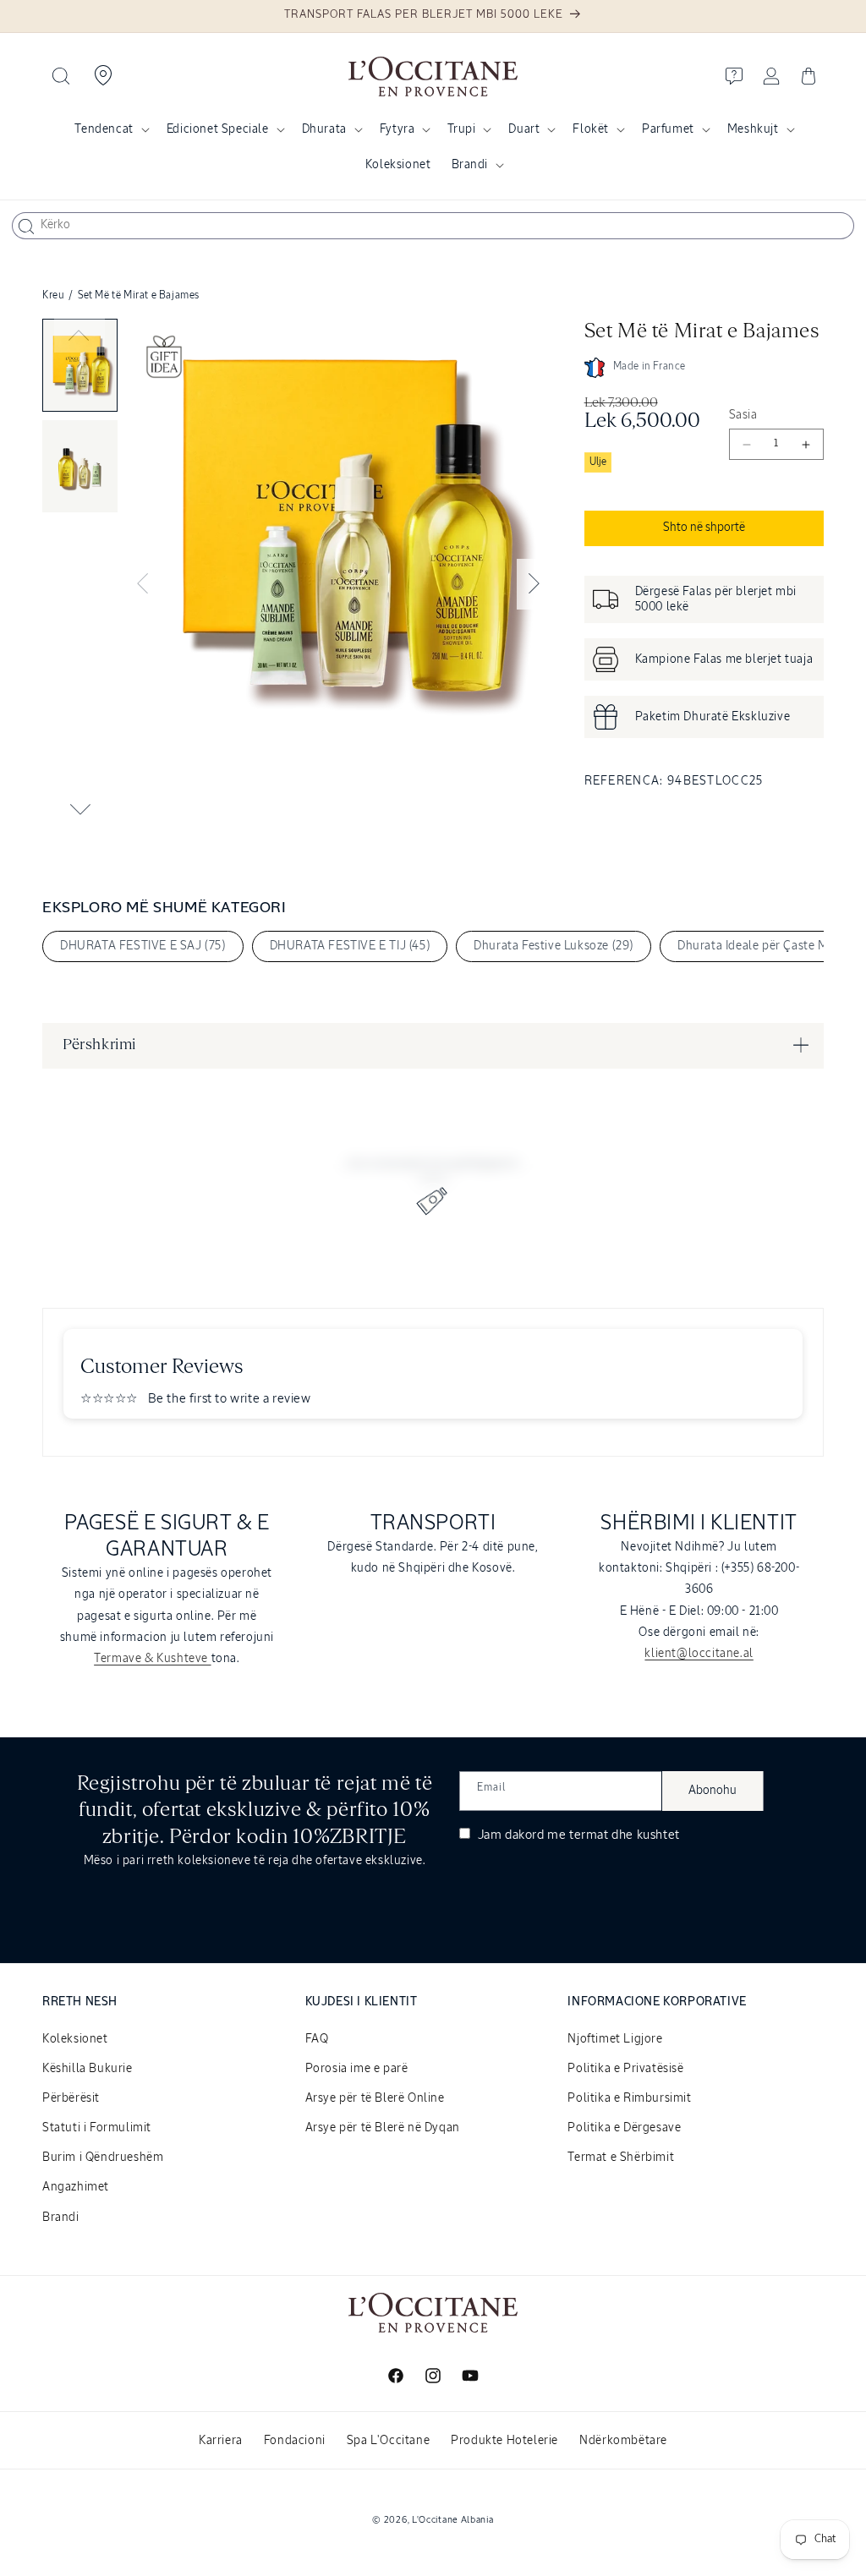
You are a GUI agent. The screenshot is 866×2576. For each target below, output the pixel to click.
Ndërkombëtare (623, 2441)
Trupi (461, 129)
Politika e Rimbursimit (629, 2098)
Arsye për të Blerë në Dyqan (383, 2128)
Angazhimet (76, 2187)
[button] (61, 76)
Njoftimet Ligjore (615, 2039)
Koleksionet (75, 2039)
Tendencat (104, 129)
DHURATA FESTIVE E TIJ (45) (350, 946)
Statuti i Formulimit (97, 2128)
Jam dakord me (577, 1835)
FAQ (317, 2039)
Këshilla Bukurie (88, 2069)
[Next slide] (79, 809)
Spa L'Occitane (388, 2441)
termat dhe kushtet (625, 1835)
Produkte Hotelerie (504, 2441)
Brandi (470, 165)
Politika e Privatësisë (625, 2069)
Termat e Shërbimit (621, 2158)
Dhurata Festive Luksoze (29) (554, 946)
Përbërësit (71, 2098)
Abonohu (713, 1791)
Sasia (743, 415)
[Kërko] (26, 227)
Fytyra (397, 129)
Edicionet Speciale (218, 129)
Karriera (221, 2441)
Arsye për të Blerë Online (375, 2098)
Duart (524, 129)
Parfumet (668, 129)
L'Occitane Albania (453, 2520)
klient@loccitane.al (699, 1654)
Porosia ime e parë (357, 2069)
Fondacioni (295, 2441)
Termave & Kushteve (152, 1659)
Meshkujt (753, 129)
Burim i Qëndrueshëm (103, 2158)
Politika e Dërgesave (624, 2128)
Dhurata (324, 129)
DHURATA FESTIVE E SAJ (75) (143, 946)
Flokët (591, 129)
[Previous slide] (79, 336)
